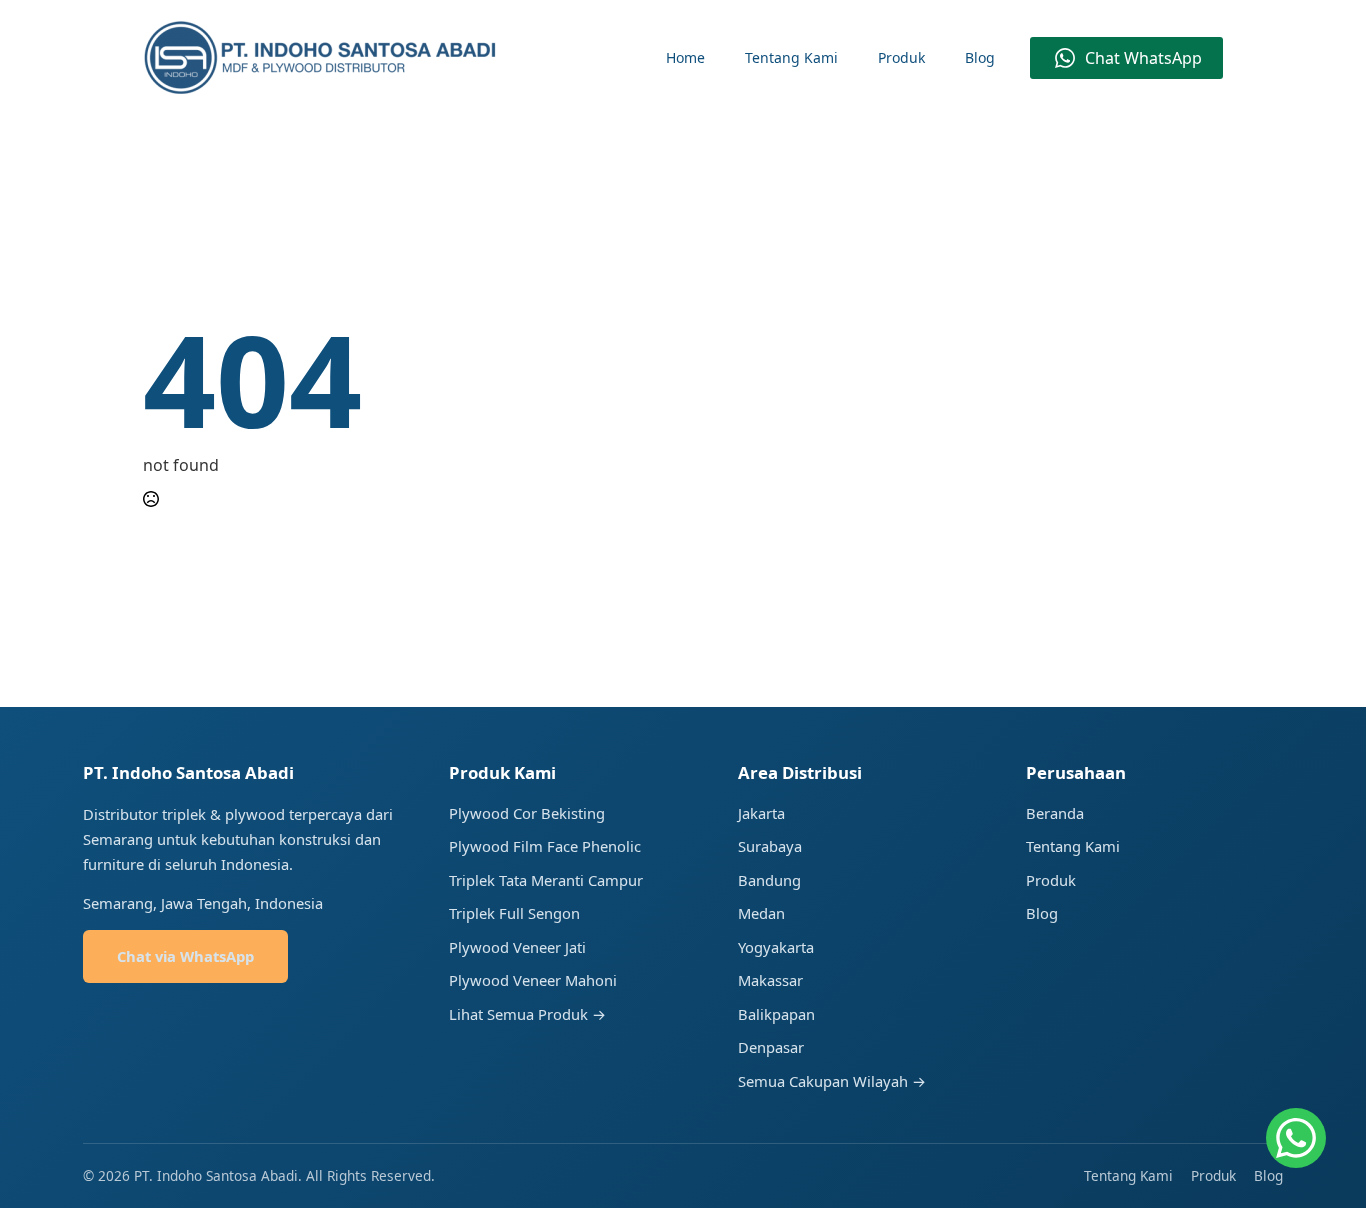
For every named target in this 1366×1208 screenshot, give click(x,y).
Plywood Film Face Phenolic (545, 846)
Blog (980, 57)
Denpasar (771, 1047)
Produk (901, 57)
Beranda (1055, 813)
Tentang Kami (791, 57)
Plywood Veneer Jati (517, 947)
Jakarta (761, 813)
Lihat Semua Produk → (527, 1014)
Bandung (769, 880)
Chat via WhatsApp (185, 956)
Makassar (770, 980)
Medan (761, 913)
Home (685, 57)
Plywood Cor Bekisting (527, 813)
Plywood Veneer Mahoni (533, 980)
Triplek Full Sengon (514, 913)
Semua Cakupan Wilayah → (832, 1081)
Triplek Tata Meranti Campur (546, 880)
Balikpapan (776, 1014)
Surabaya (770, 846)
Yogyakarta (776, 947)
